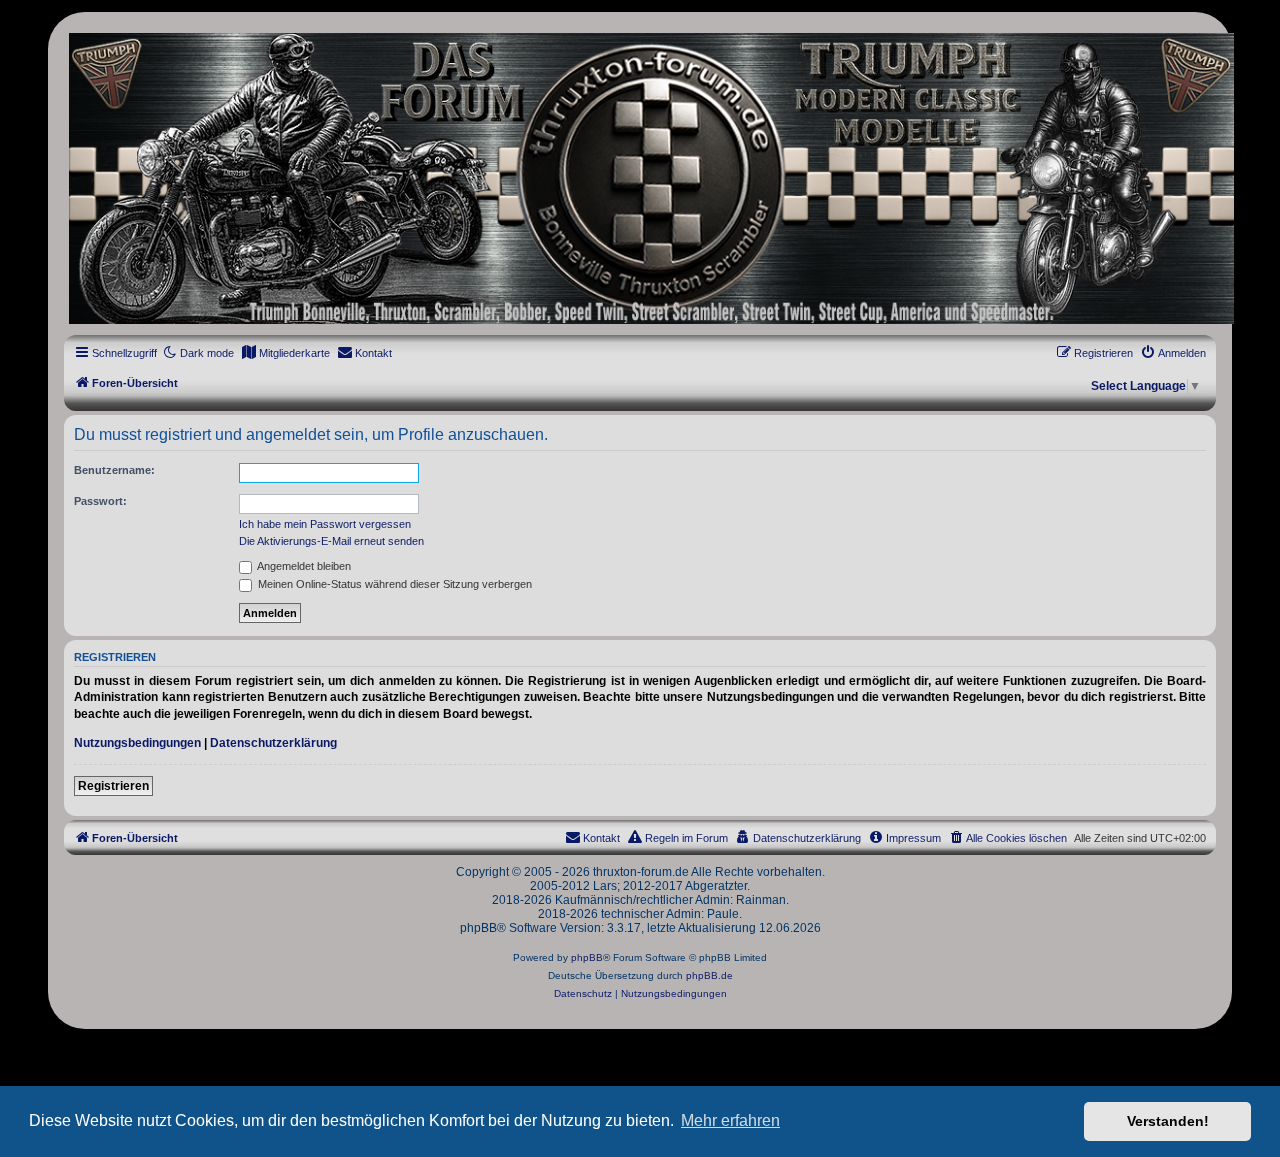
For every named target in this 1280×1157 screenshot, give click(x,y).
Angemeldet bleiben (303, 566)
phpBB (587, 957)
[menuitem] (285, 353)
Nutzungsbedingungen (137, 743)
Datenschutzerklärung (273, 743)
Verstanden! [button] (1168, 1121)
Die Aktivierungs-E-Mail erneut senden (331, 541)
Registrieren (113, 786)
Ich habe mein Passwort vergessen (325, 524)
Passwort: (100, 501)
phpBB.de (709, 975)
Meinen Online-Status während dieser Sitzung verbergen (393, 584)
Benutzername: (114, 470)
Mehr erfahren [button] (730, 1120)
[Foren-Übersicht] (640, 178)
